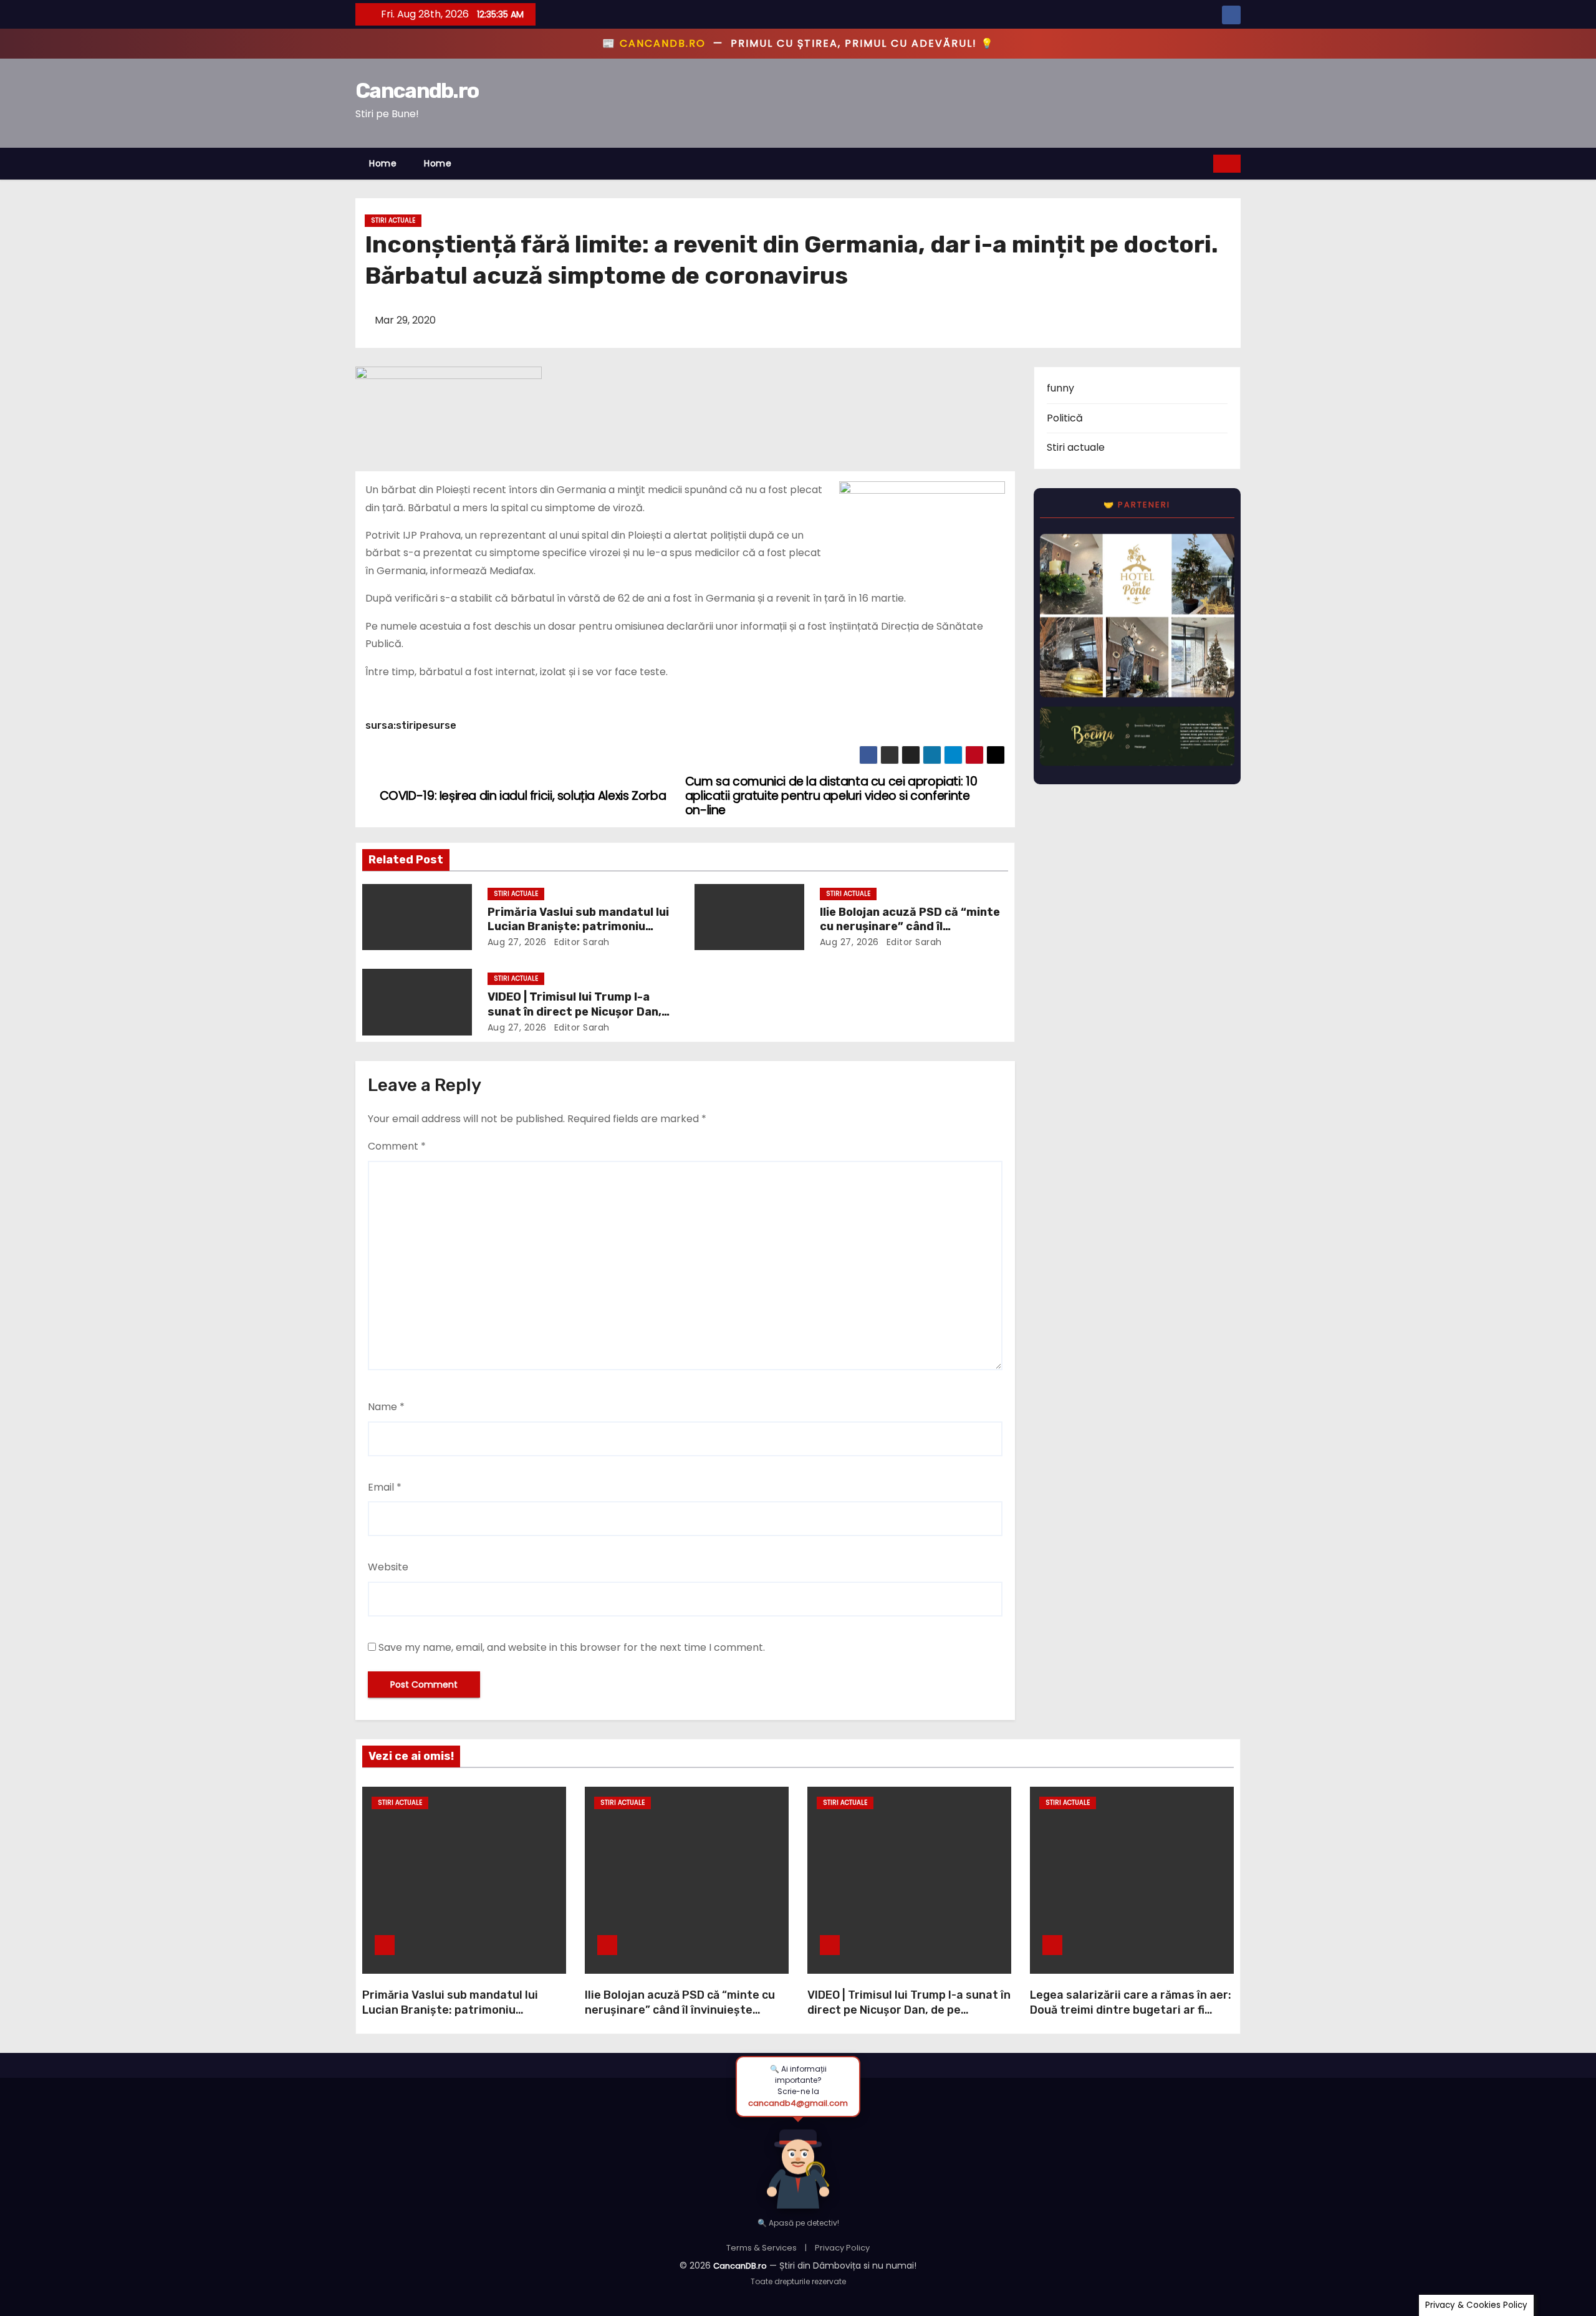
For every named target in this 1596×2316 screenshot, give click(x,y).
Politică (1065, 418)
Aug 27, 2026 (517, 942)
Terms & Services (762, 2248)
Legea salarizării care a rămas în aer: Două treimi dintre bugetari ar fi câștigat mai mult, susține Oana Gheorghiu (1131, 2017)
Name (386, 1407)
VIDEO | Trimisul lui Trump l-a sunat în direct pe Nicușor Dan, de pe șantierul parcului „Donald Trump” (909, 2010)
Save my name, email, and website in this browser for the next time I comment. (572, 1647)
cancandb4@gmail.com (798, 2103)
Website (388, 1567)
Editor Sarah (580, 942)
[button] (1204, 163)
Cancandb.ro (417, 91)
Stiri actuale (393, 220)
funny (1060, 388)
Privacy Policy (842, 2248)
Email (385, 1487)
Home (383, 163)
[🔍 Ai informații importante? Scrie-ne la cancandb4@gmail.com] (798, 2162)
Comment (397, 1146)
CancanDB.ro (740, 2266)
